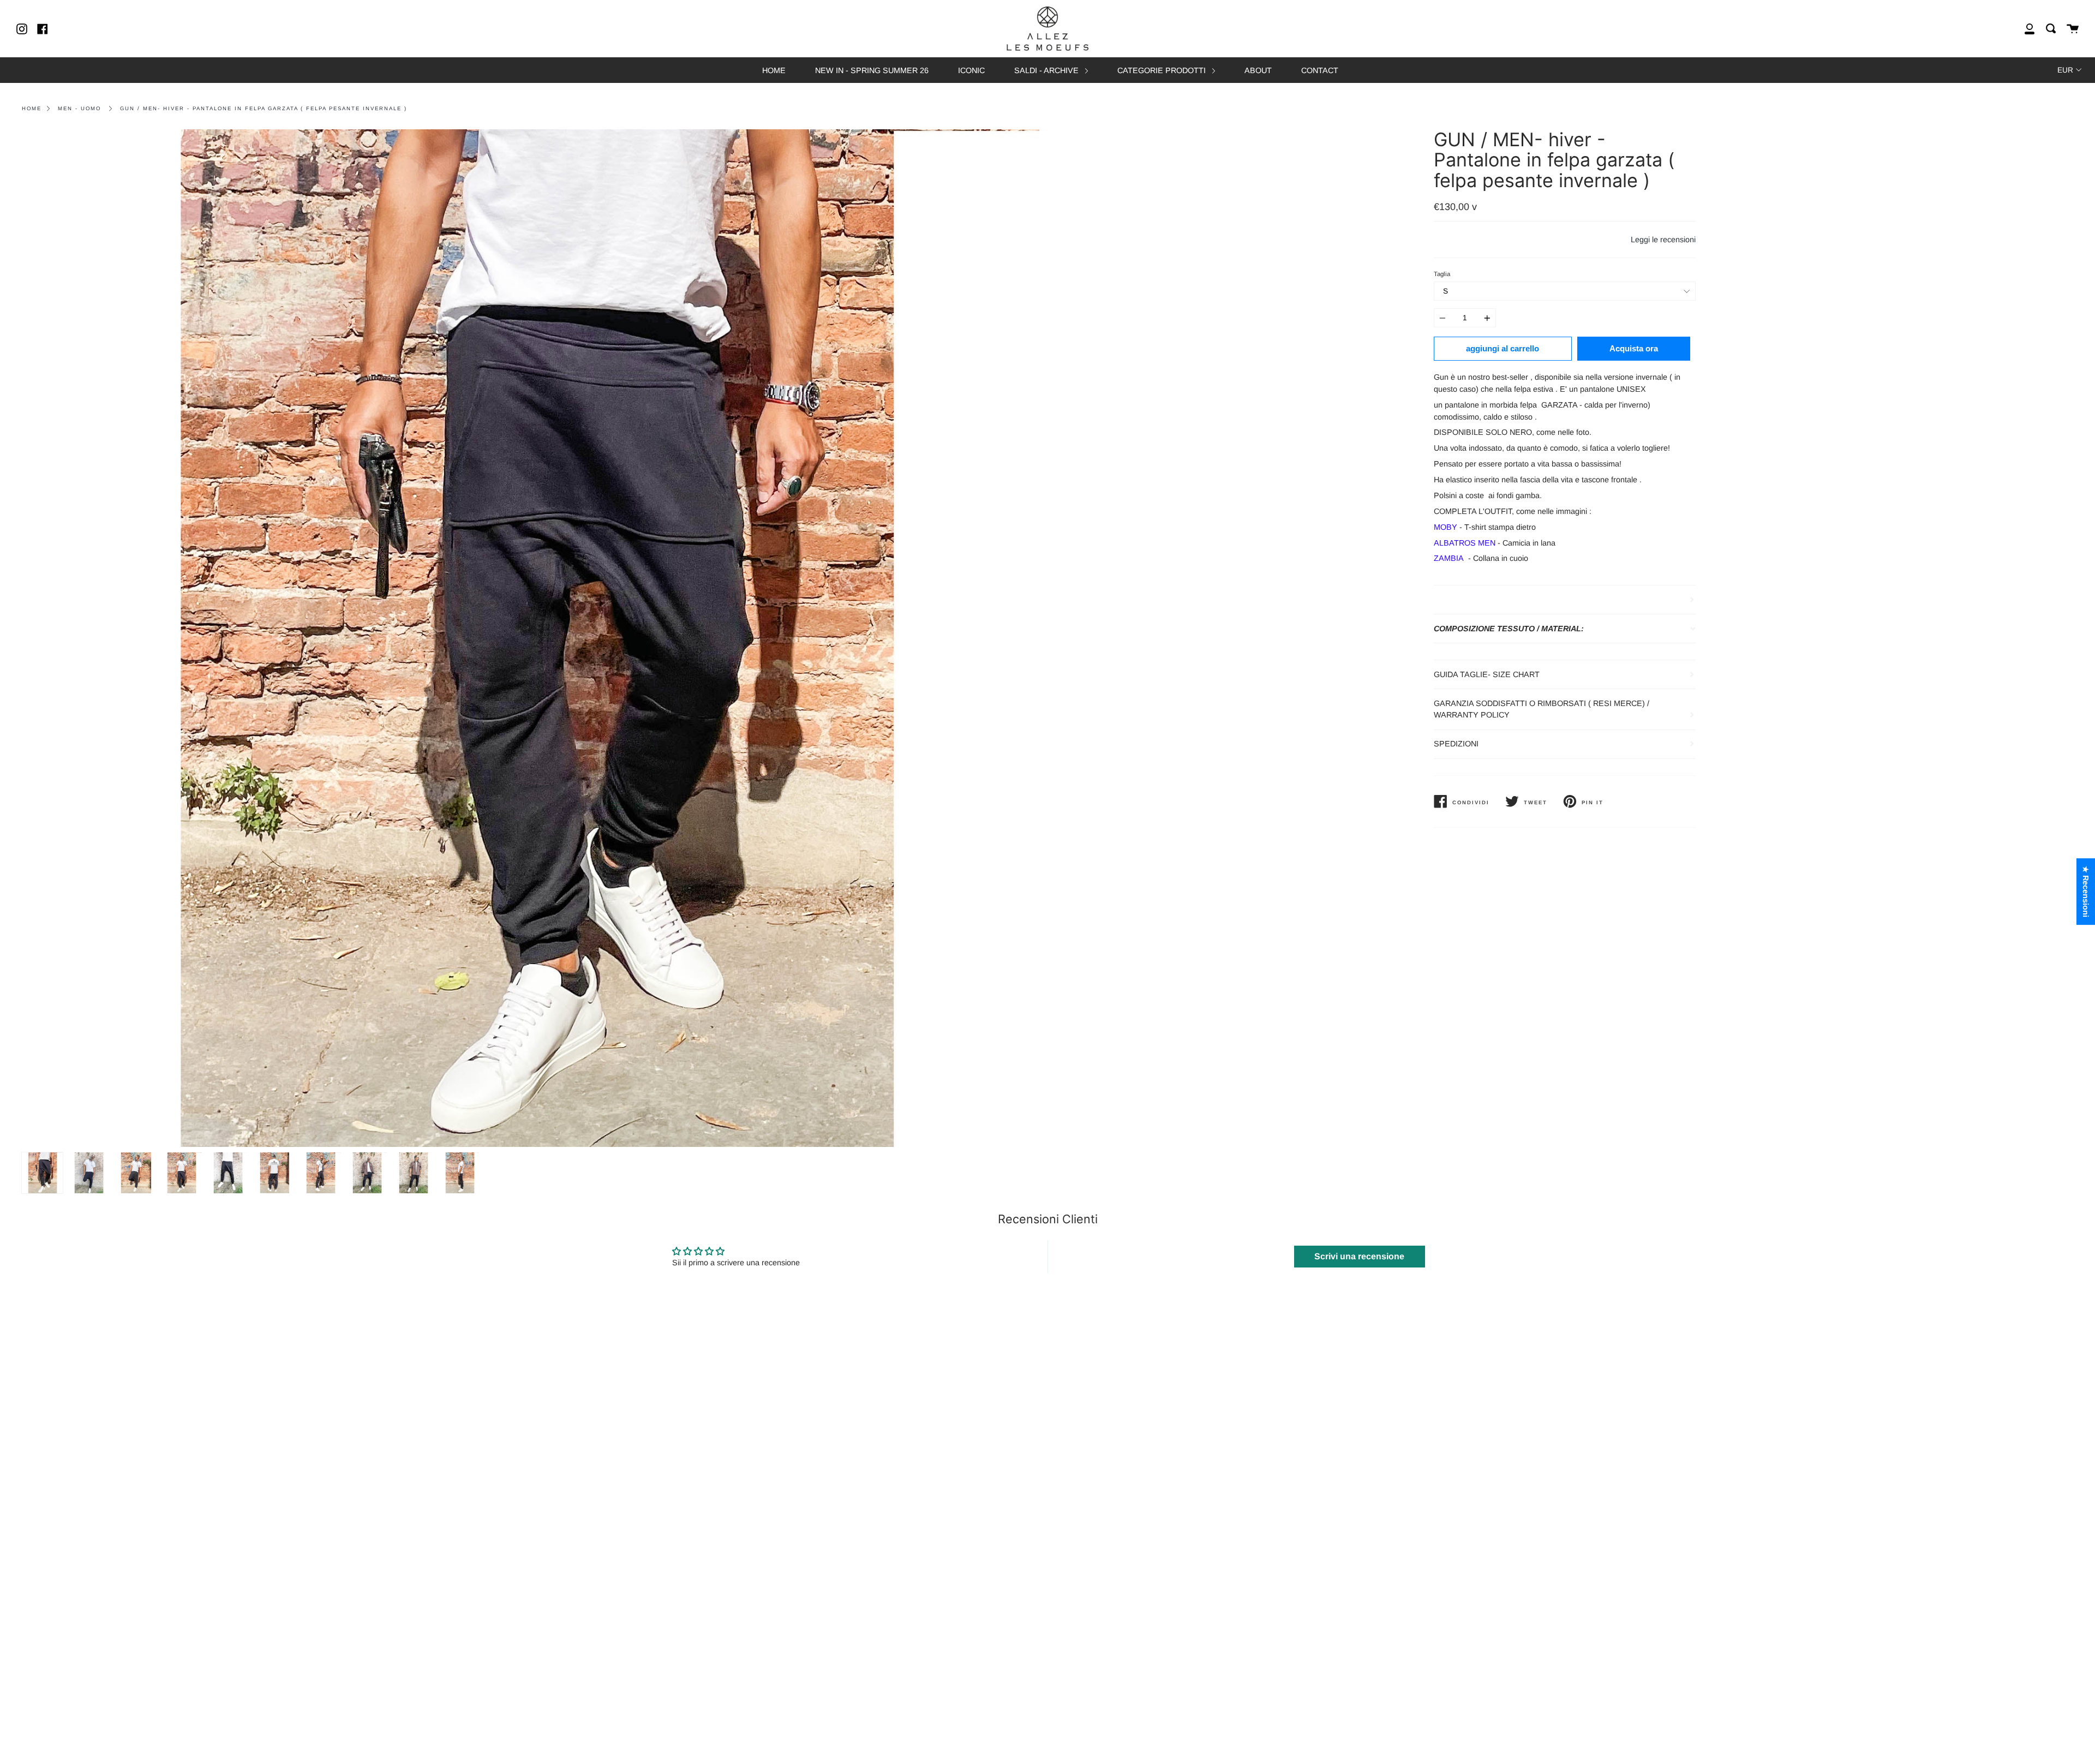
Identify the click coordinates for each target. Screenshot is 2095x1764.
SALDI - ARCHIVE (1047, 70)
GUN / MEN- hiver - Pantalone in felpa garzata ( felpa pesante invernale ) (264, 108)
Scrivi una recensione (1359, 1256)
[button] (218, 1662)
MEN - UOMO (79, 108)
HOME (774, 70)
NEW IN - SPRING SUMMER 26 (872, 70)
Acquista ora (1634, 348)
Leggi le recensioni (1663, 240)
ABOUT (1258, 70)
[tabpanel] (531, 638)
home (32, 108)
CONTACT (1320, 70)
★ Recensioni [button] (2086, 892)
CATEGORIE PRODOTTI (1163, 70)
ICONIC (971, 70)
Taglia (1442, 274)
